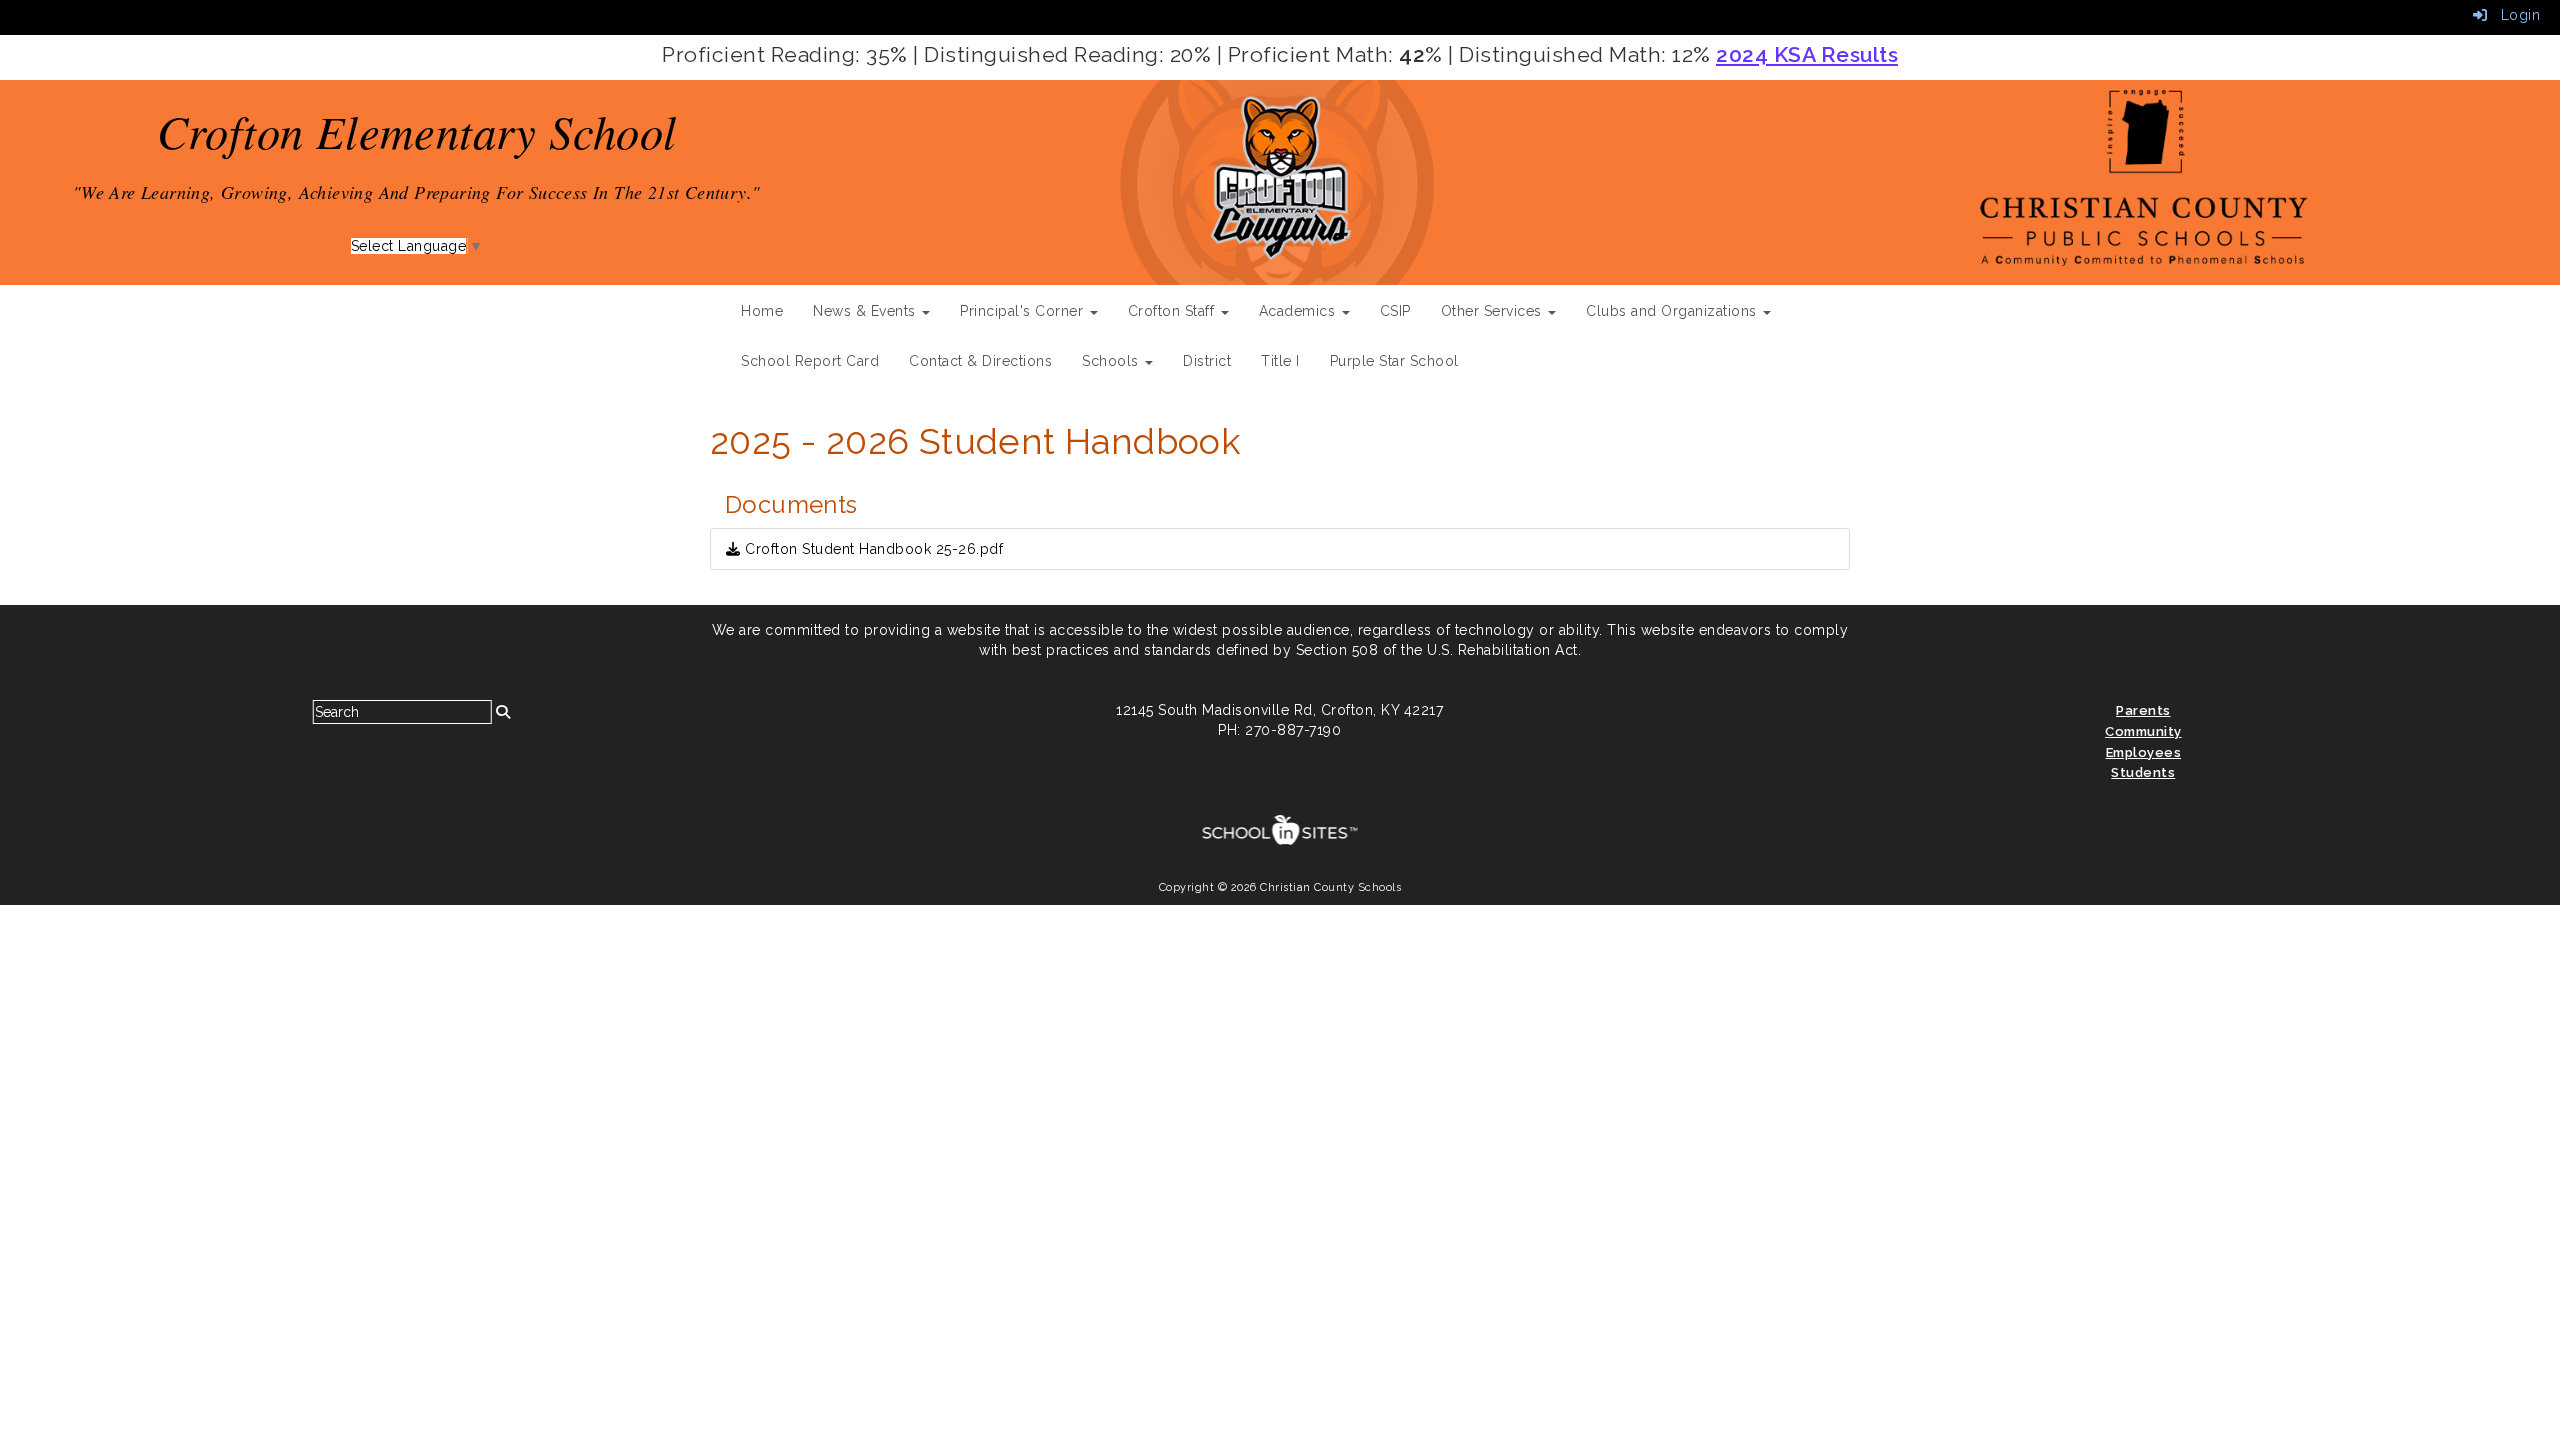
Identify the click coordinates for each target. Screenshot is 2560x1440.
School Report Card (810, 361)
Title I (1280, 361)
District (1207, 361)
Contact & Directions (980, 361)
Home (762, 311)
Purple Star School (1394, 361)
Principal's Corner (1024, 311)
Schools (1112, 361)
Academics (1299, 311)
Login (2513, 15)
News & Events (866, 311)
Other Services (1494, 311)
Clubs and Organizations (1673, 311)
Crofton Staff (1173, 311)
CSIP (1395, 311)
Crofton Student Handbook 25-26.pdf (872, 549)
